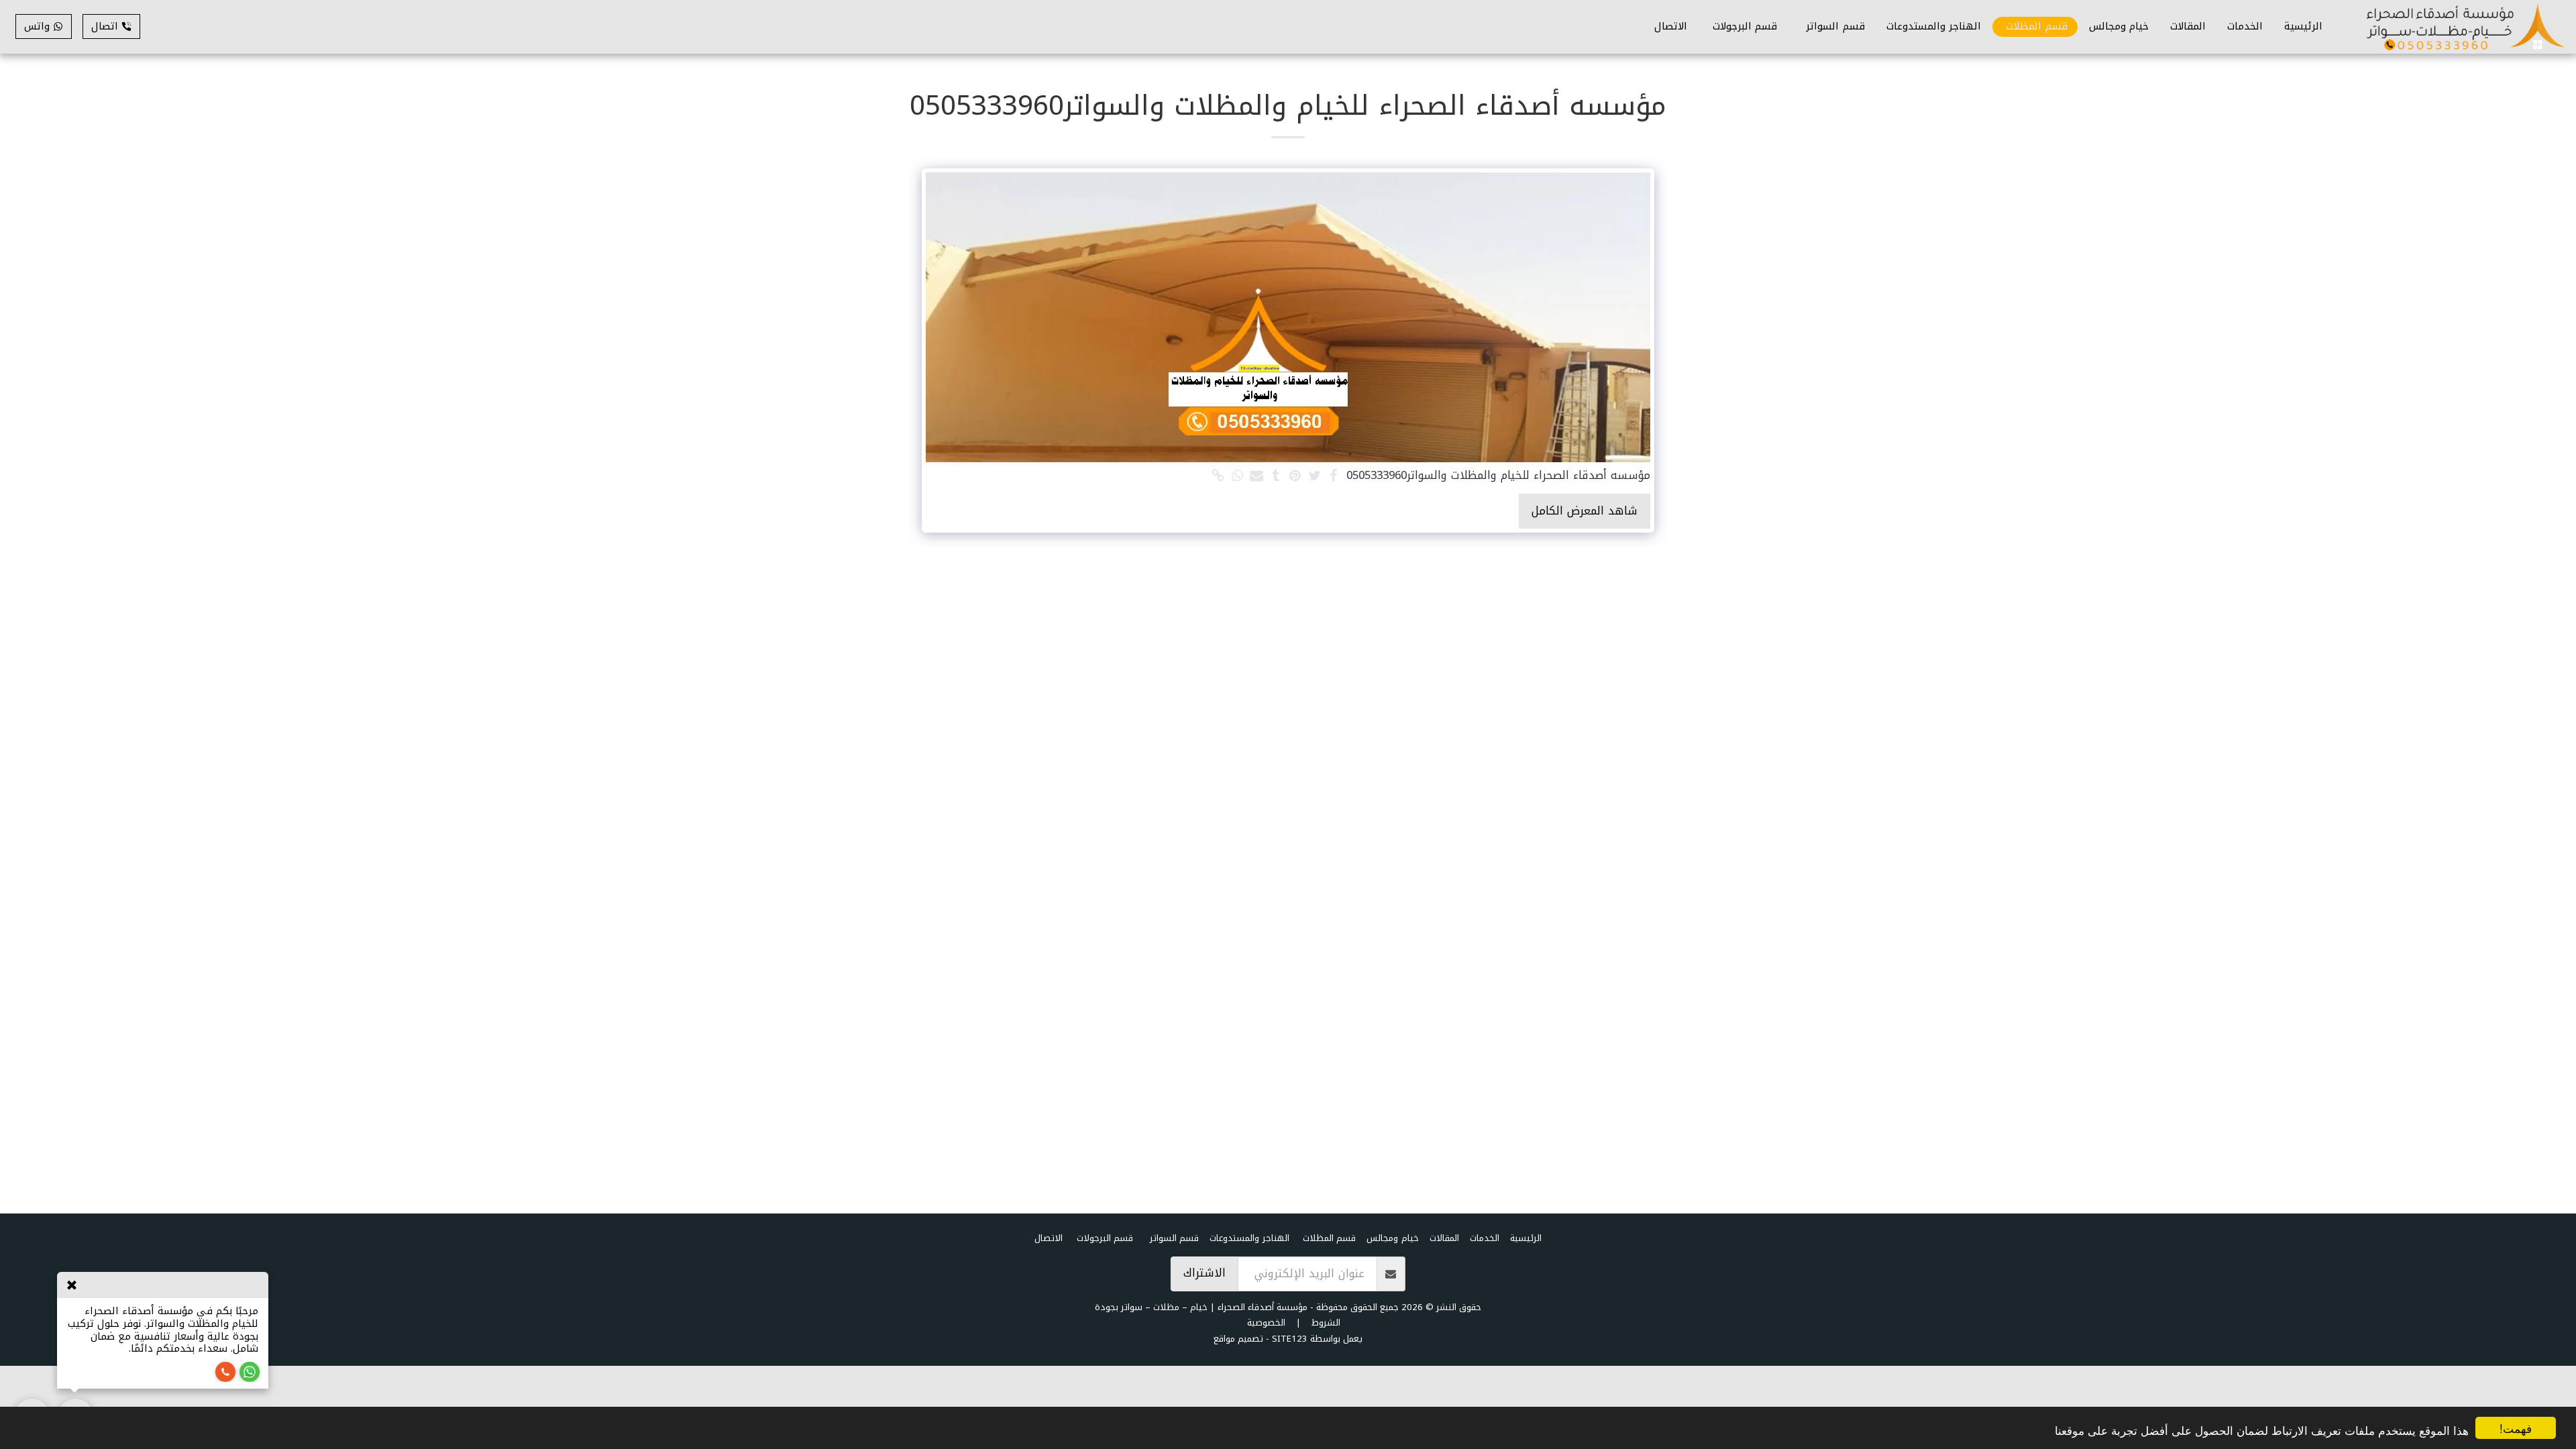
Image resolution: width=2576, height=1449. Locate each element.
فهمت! (2516, 1428)
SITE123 (1290, 1339)
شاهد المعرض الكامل (1585, 511)
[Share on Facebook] (1334, 477)
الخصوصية (1266, 1323)
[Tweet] (1314, 477)
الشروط (1326, 1323)
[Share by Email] (1257, 477)
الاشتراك (1204, 1273)
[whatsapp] (1237, 477)
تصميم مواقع (1238, 1339)
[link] (1218, 477)
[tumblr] (1276, 477)
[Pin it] (1295, 477)
